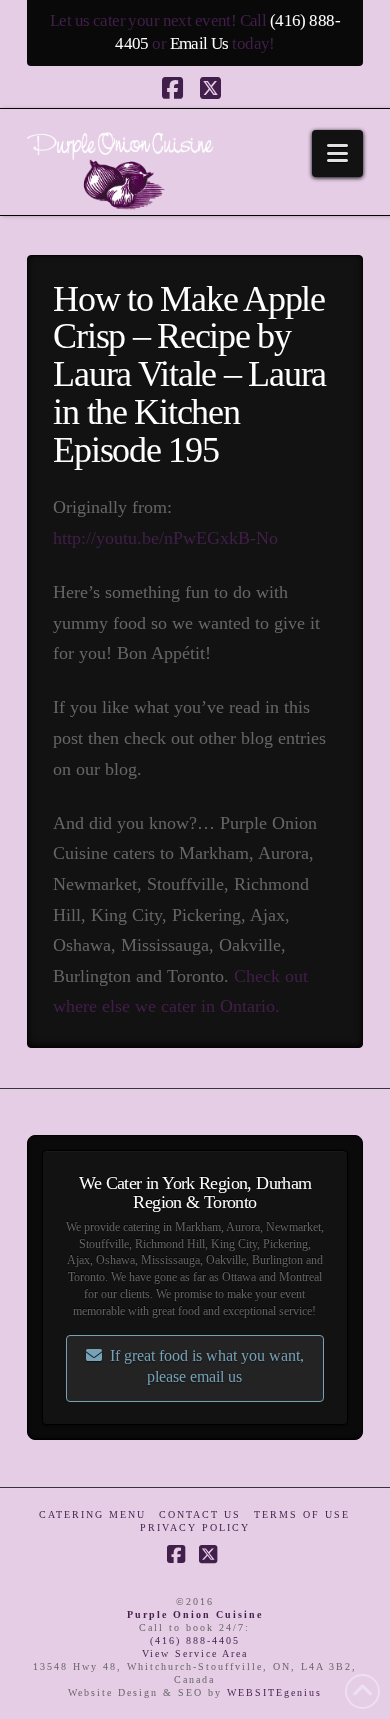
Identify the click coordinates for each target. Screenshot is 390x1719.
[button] (337, 153)
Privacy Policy (195, 1527)
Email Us (199, 43)
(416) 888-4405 (195, 1640)
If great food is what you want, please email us (207, 1366)
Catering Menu (92, 1514)
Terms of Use (302, 1514)
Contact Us (200, 1514)
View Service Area (195, 1653)
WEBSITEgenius (274, 1692)
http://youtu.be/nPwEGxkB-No (165, 538)
